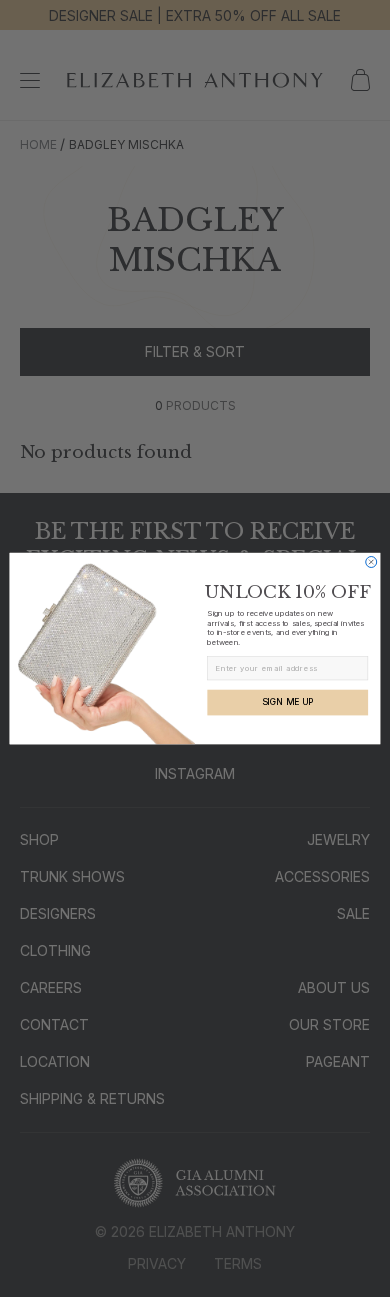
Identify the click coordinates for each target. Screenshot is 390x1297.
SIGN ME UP (288, 702)
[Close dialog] (371, 561)
